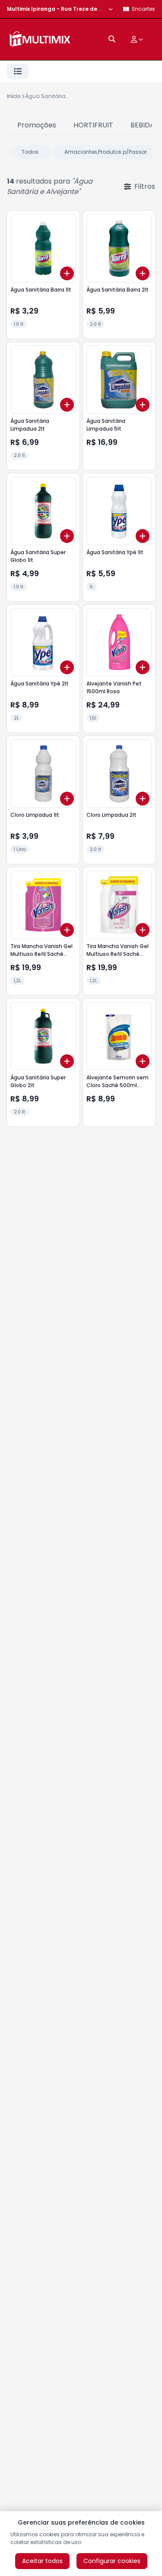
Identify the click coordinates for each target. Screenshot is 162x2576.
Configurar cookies (112, 2561)
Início (14, 96)
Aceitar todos (42, 2561)
